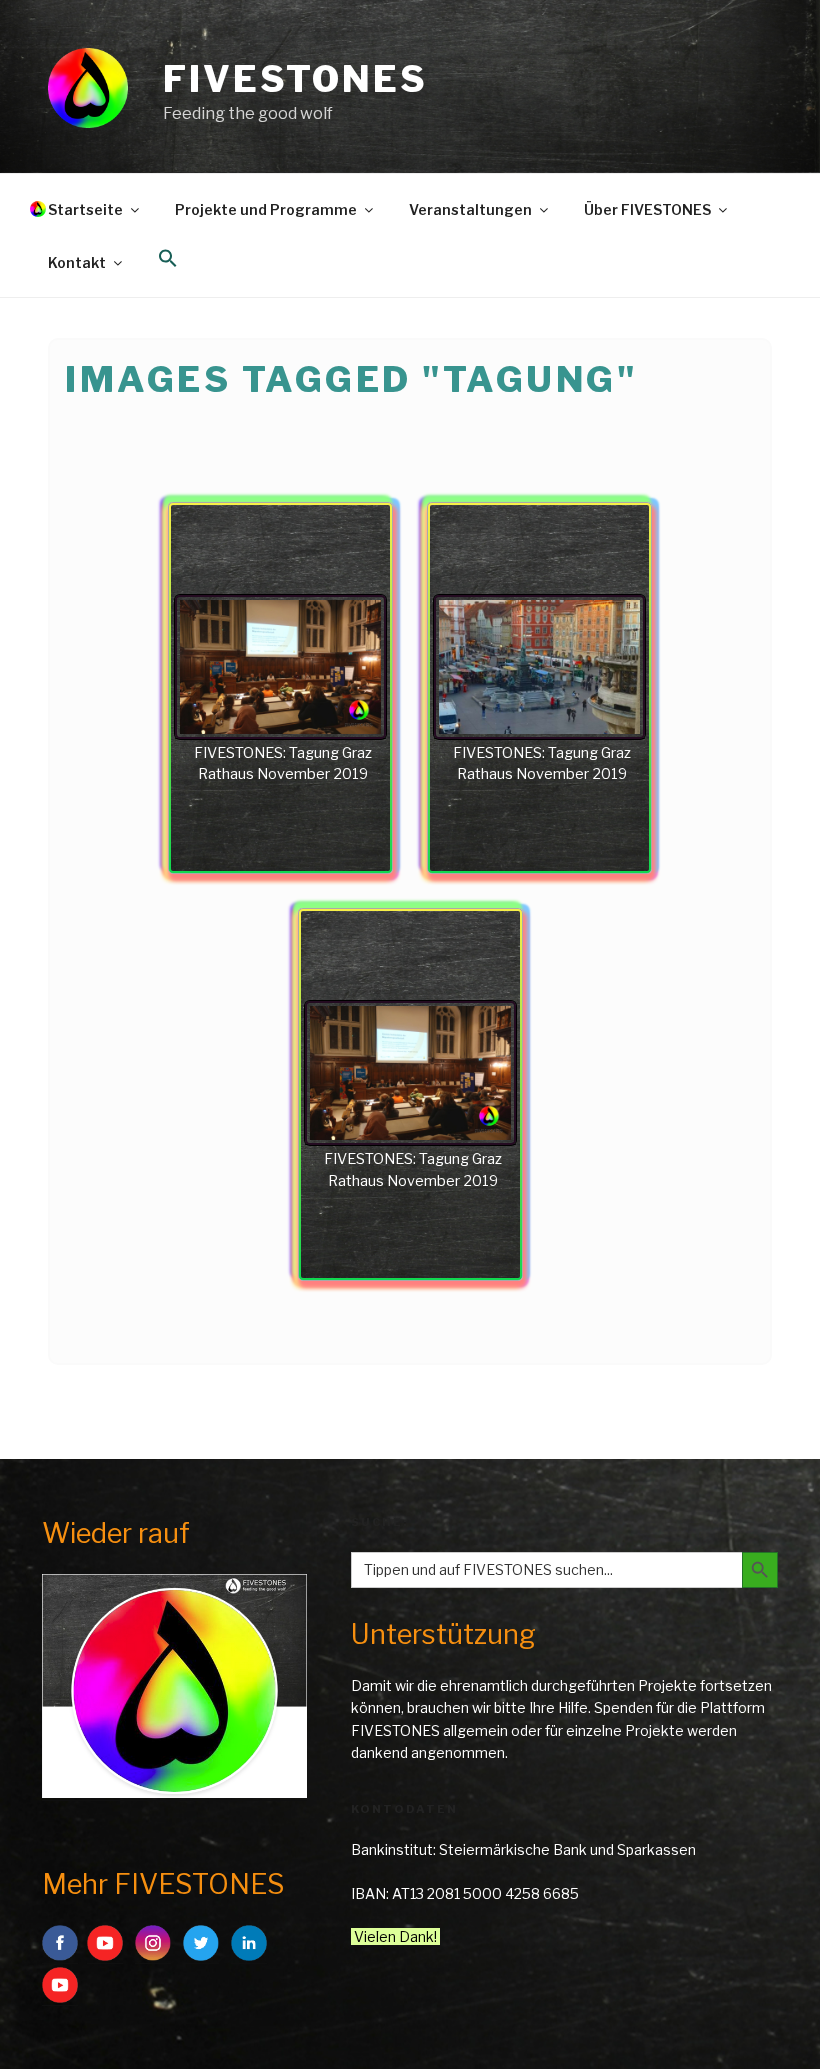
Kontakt (77, 262)
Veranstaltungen (470, 209)
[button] (167, 259)
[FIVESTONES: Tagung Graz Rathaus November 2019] (280, 667)
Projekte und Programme (266, 209)
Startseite (85, 209)
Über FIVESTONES (647, 209)
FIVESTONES (295, 79)
